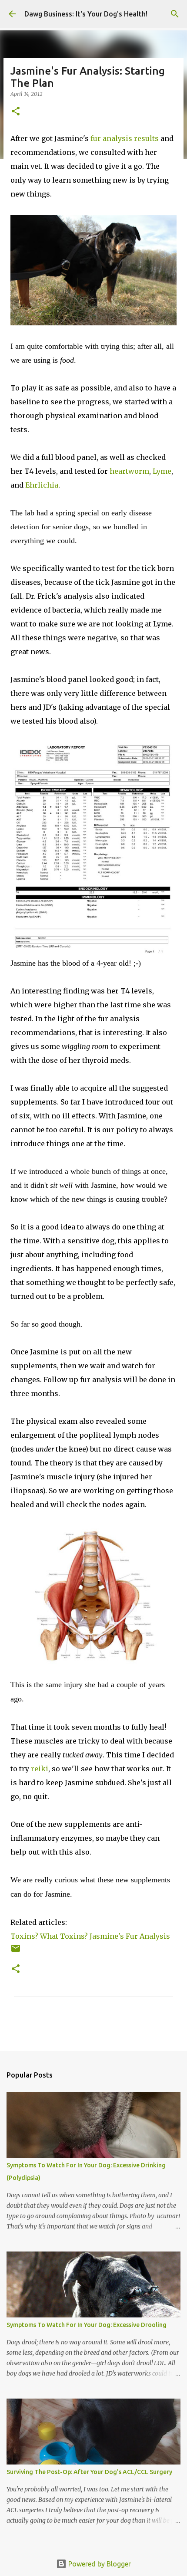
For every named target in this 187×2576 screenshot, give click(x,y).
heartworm (129, 471)
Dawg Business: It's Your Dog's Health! (86, 14)
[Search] (175, 14)
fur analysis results (125, 138)
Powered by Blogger (99, 2564)
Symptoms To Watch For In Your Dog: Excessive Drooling (87, 2325)
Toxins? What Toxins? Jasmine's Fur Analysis (90, 1936)
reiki (40, 1769)
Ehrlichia (42, 485)
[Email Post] (16, 1952)
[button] (16, 112)
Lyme (162, 471)
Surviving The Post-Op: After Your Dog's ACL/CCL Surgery (89, 2472)
